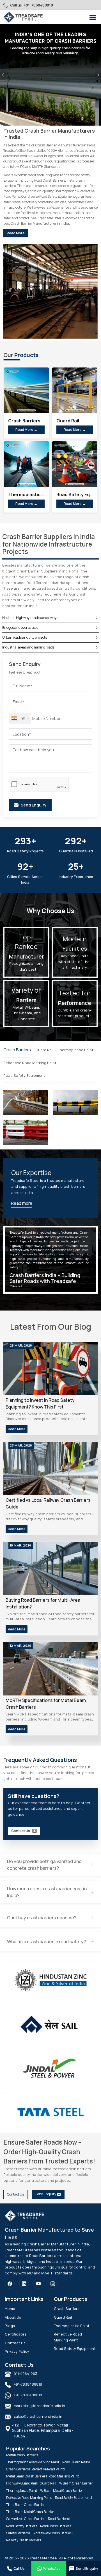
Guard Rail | (49, 2483)
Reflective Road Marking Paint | (30, 2498)
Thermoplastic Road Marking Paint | (33, 2462)
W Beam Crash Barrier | (77, 2483)
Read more (22, 1203)
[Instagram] (53, 2284)
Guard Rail (44, 1050)
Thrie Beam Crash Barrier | (26, 2505)
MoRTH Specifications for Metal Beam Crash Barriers (46, 1704)
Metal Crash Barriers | (23, 2455)
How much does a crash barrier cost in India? (47, 1892)
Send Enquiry (46, 2194)
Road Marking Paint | (64, 2476)
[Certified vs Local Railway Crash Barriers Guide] (50, 1469)
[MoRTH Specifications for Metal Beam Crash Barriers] (50, 1669)
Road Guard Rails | (76, 2462)
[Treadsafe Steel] (23, 17)
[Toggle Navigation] (93, 17)
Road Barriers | (59, 2519)
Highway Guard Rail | (22, 2483)
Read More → (26, 430)
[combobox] (20, 718)
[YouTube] (38, 2284)
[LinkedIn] (24, 2284)
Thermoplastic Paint (76, 1050)
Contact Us (21, 1831)
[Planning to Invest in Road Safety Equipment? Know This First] (50, 1369)
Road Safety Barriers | (22, 2526)
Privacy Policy (17, 2351)
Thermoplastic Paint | (22, 2491)
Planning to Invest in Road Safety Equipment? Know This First (40, 1403)
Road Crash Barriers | (56, 2526)
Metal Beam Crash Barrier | (27, 2476)
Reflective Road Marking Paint (30, 1063)
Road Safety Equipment (24, 1075)
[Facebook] (10, 2284)
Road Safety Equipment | (74, 2498)
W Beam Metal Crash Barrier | (62, 2491)
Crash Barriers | (18, 2469)
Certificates (16, 2334)
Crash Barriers (17, 1050)
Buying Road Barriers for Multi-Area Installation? (43, 1603)
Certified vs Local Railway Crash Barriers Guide (48, 1503)
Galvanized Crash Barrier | (26, 2519)
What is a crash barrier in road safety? (46, 1942)
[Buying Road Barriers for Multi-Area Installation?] (50, 1569)
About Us (13, 2317)
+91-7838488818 (38, 5)
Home (10, 2308)
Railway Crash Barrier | (24, 2540)
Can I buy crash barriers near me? (42, 1918)
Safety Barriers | (18, 2533)
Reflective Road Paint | (48, 2469)
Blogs (10, 2326)
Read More (16, 233)
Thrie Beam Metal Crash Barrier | (31, 2512)
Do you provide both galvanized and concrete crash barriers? (44, 1865)
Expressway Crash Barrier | (52, 2533)
